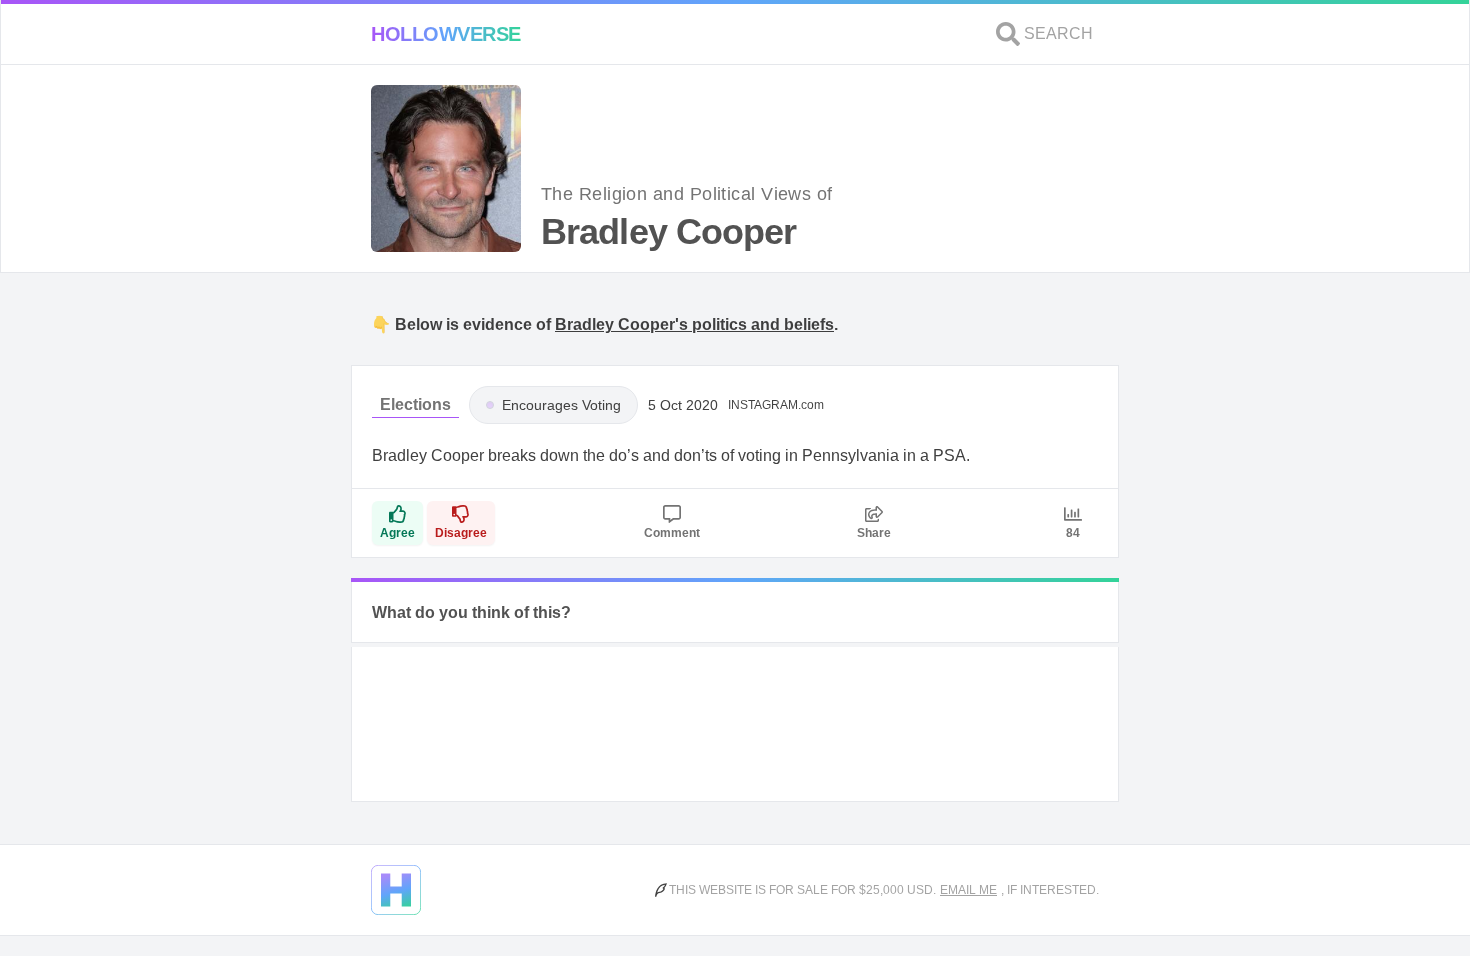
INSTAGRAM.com (776, 405)
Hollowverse (446, 34)
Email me (968, 890)
